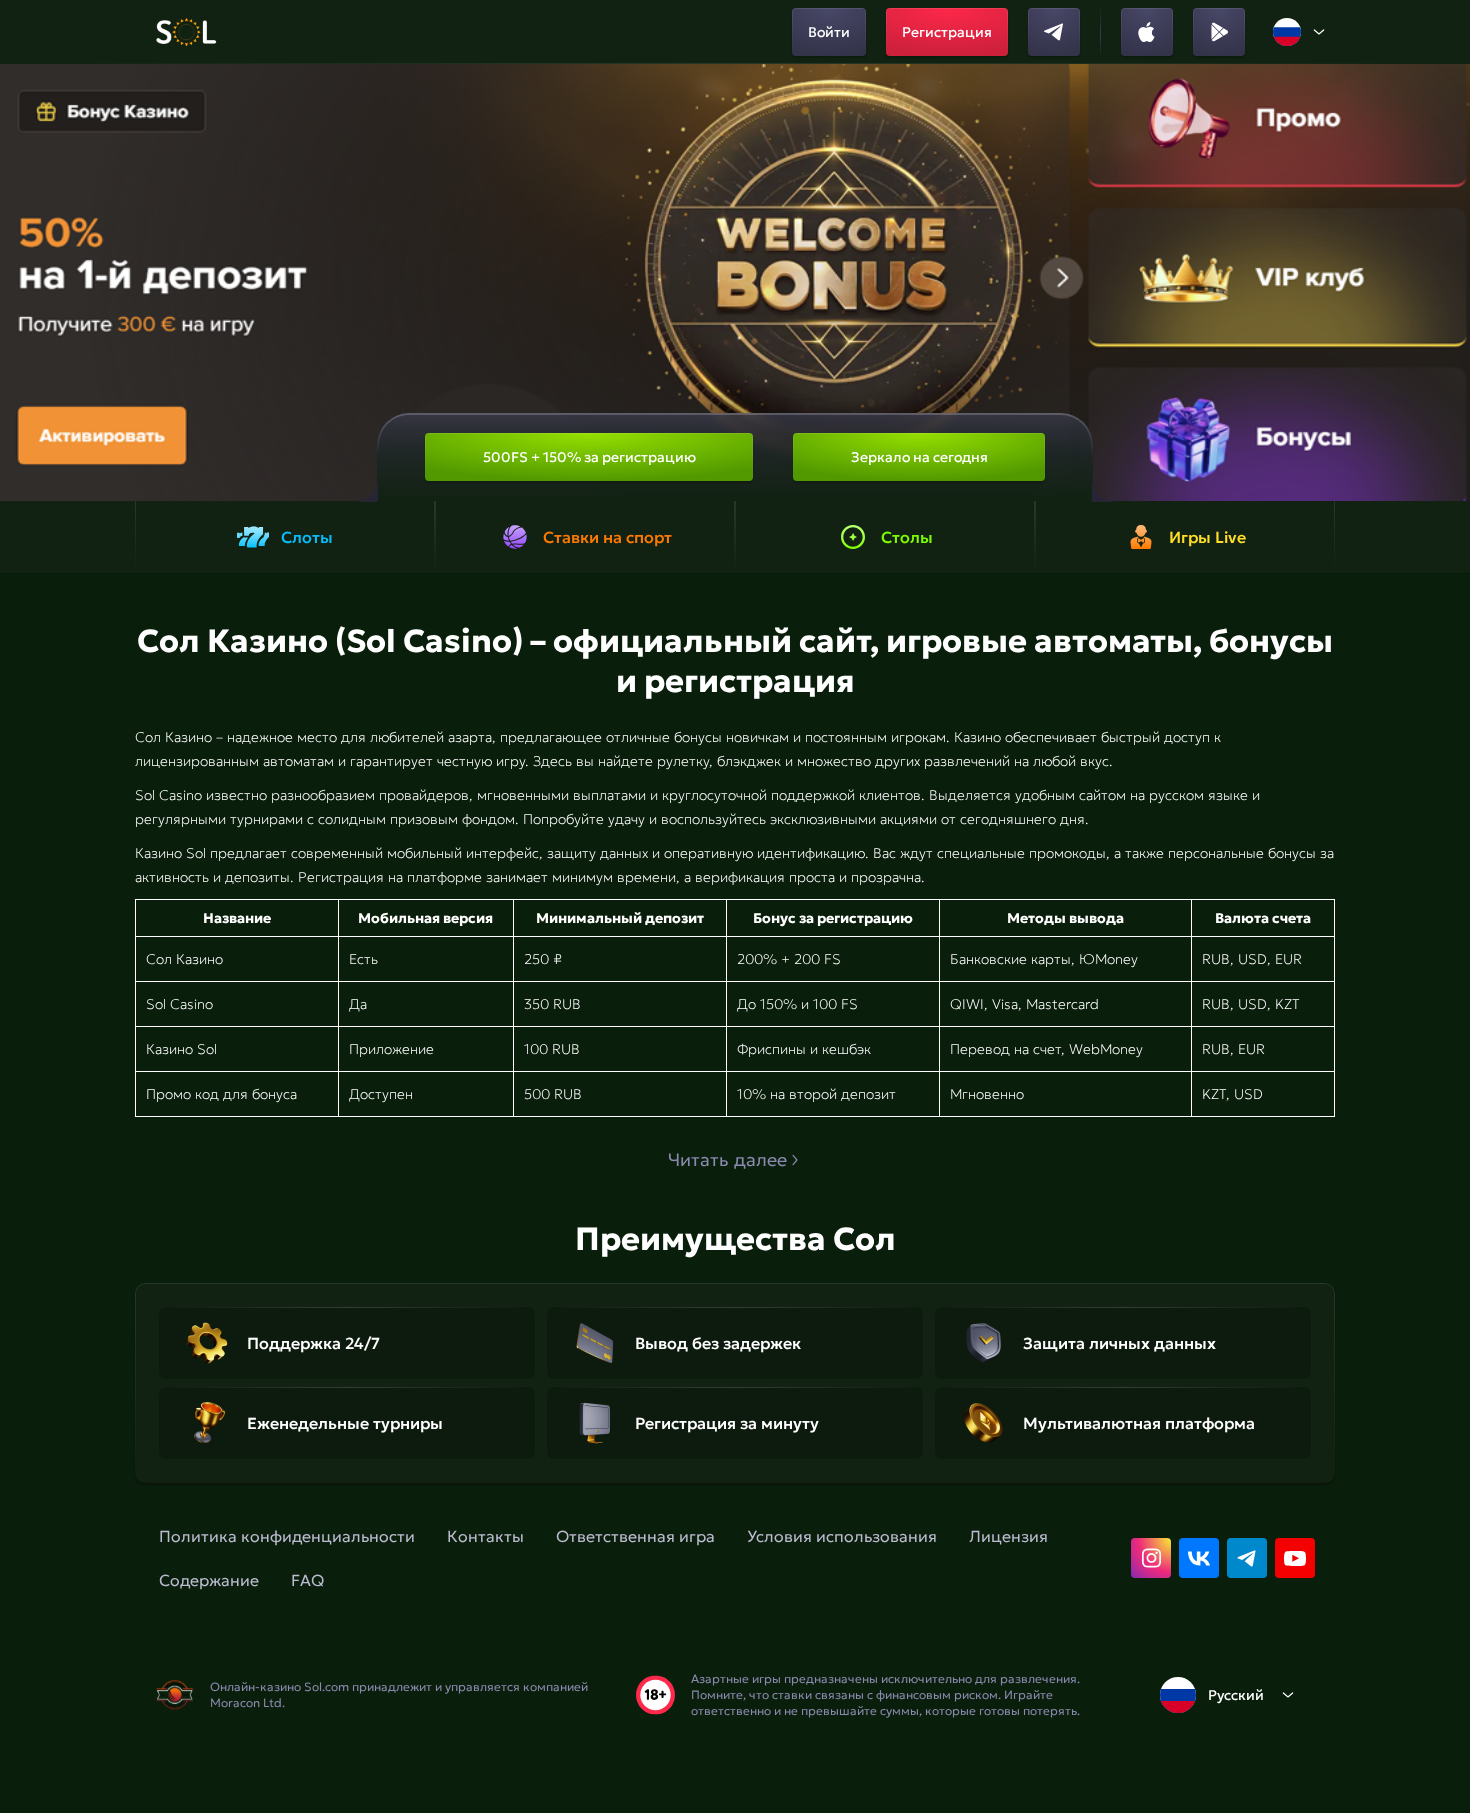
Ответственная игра (635, 1536)
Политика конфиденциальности (287, 1536)
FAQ (307, 1580)
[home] (185, 32)
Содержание (209, 1580)
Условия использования (842, 1536)
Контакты (485, 1536)
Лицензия (1008, 1536)
